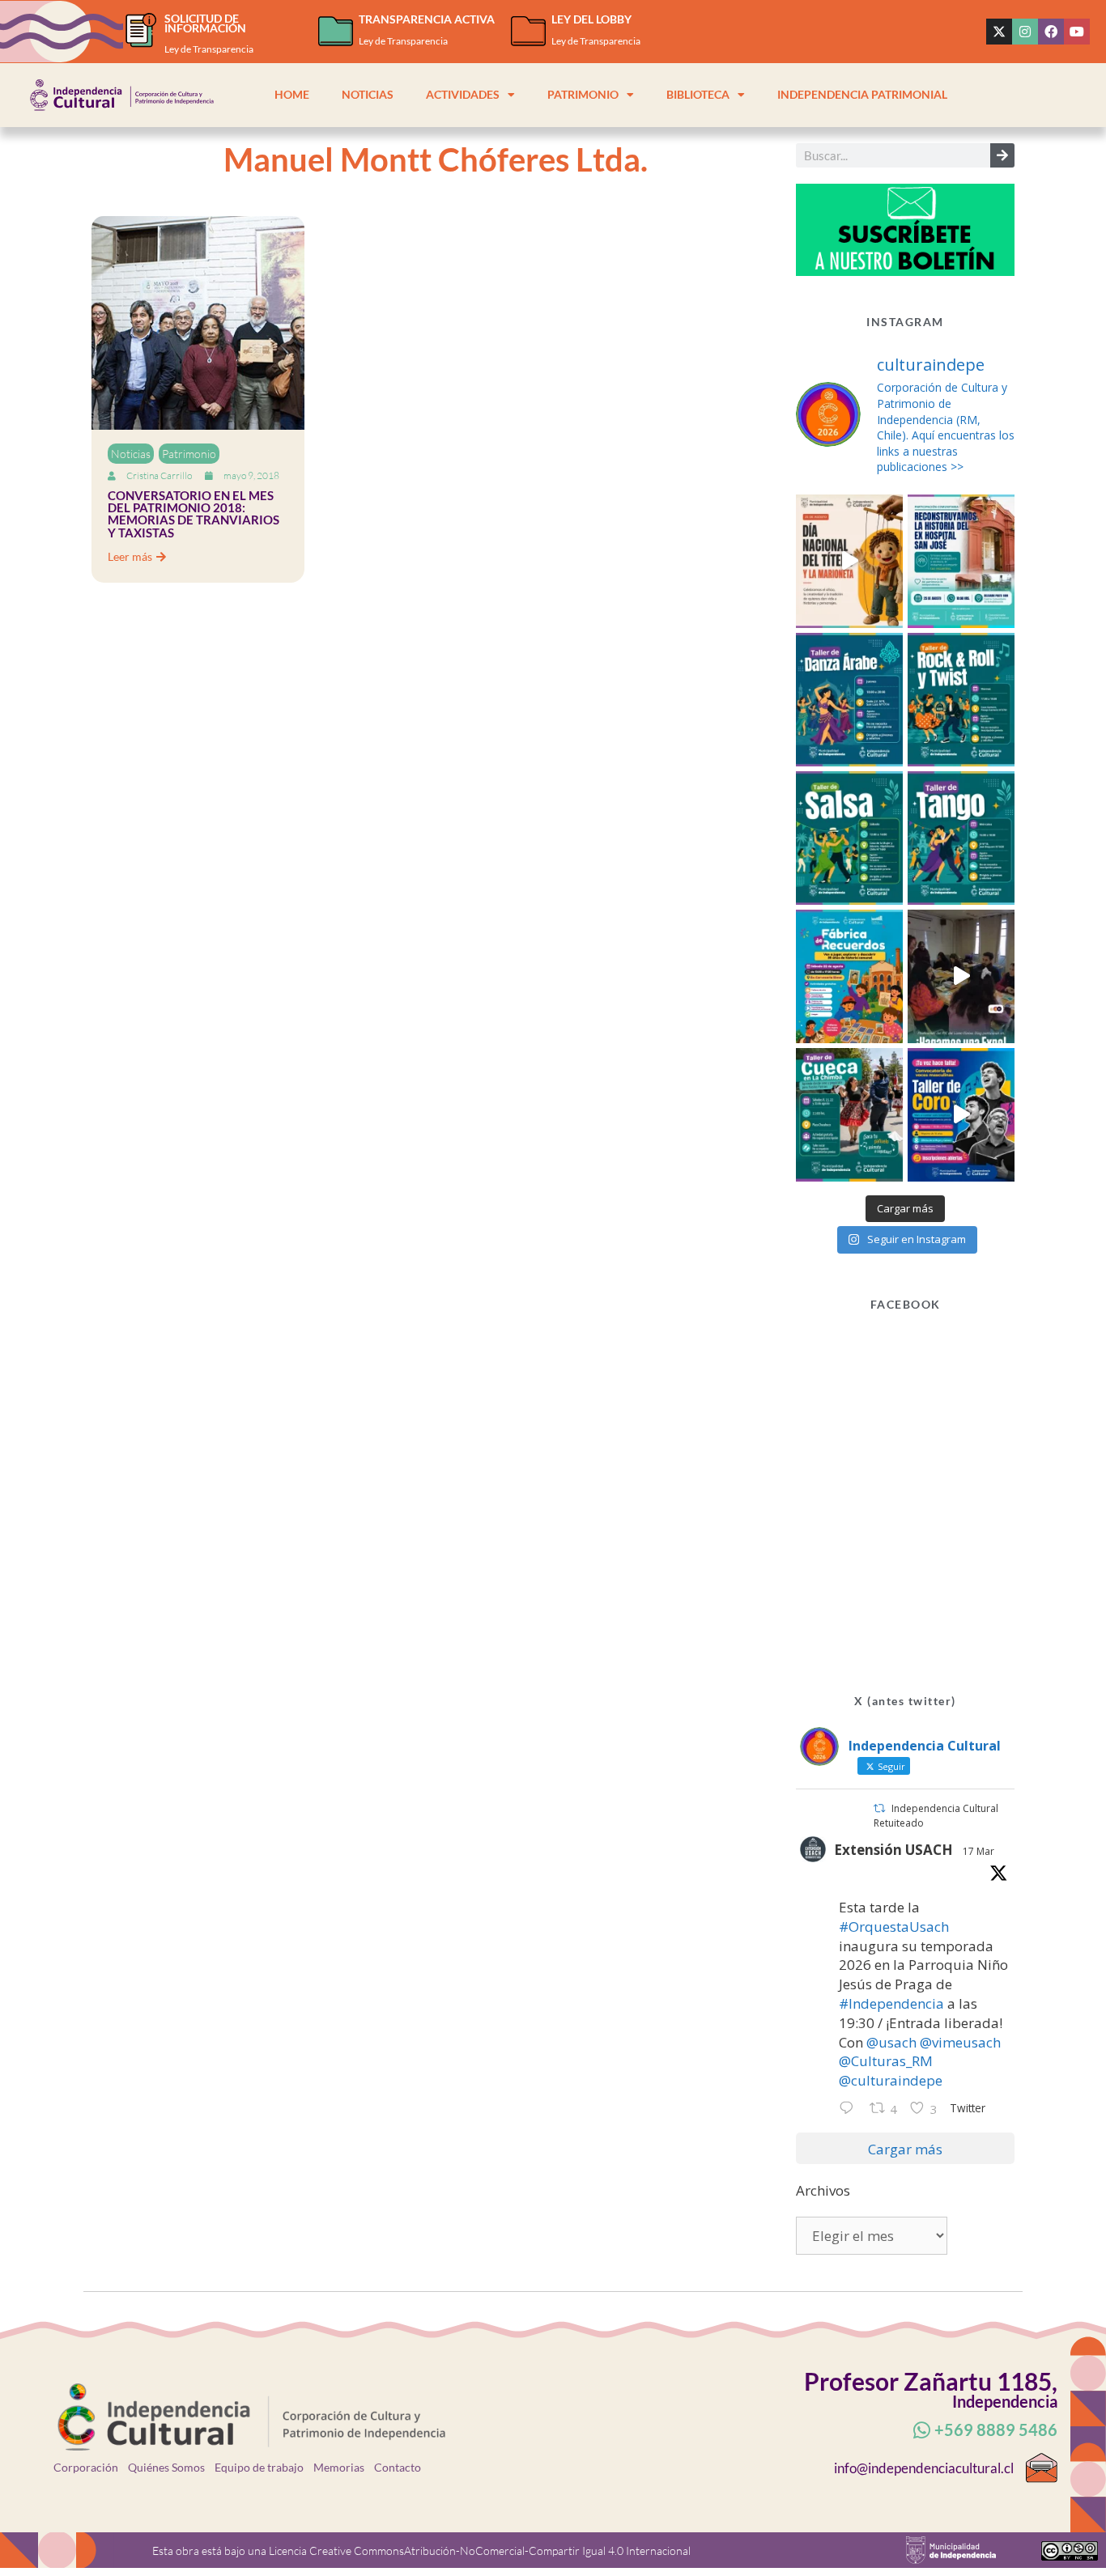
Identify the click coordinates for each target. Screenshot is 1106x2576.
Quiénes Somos (166, 2467)
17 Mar (978, 1851)
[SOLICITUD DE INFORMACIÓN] (141, 30)
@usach (891, 2042)
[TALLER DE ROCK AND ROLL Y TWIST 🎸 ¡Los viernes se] (961, 700)
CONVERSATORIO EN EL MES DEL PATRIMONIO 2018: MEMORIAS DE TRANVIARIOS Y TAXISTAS (194, 514)
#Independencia (891, 2003)
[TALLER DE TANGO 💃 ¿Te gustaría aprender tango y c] (961, 838)
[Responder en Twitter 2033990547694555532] (850, 2109)
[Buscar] (1002, 155)
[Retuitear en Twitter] (879, 1808)
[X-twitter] (999, 32)
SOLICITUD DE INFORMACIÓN (205, 23)
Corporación (86, 2467)
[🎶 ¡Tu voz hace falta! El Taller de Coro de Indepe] (961, 1115)
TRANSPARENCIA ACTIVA (427, 19)
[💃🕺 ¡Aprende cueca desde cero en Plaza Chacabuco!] (849, 1115)
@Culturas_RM (886, 2061)
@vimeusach (960, 2042)
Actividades (463, 95)
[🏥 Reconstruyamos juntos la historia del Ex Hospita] (961, 561)
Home (292, 95)
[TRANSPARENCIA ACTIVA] (336, 31)
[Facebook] (1051, 32)
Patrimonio (583, 95)
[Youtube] (1077, 32)
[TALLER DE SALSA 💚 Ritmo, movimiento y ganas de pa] (849, 838)
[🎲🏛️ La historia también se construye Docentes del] (961, 976)
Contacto (398, 2467)
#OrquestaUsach (894, 1927)
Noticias (368, 95)
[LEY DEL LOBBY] (528, 31)
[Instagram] (1025, 32)
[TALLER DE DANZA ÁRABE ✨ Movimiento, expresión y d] (849, 700)
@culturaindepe (891, 2080)
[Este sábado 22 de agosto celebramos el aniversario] (849, 976)
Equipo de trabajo (259, 2467)
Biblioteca (698, 95)
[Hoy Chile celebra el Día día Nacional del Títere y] (849, 561)
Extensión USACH (893, 1850)
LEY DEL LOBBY (591, 19)
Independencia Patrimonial (862, 95)
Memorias (339, 2467)
